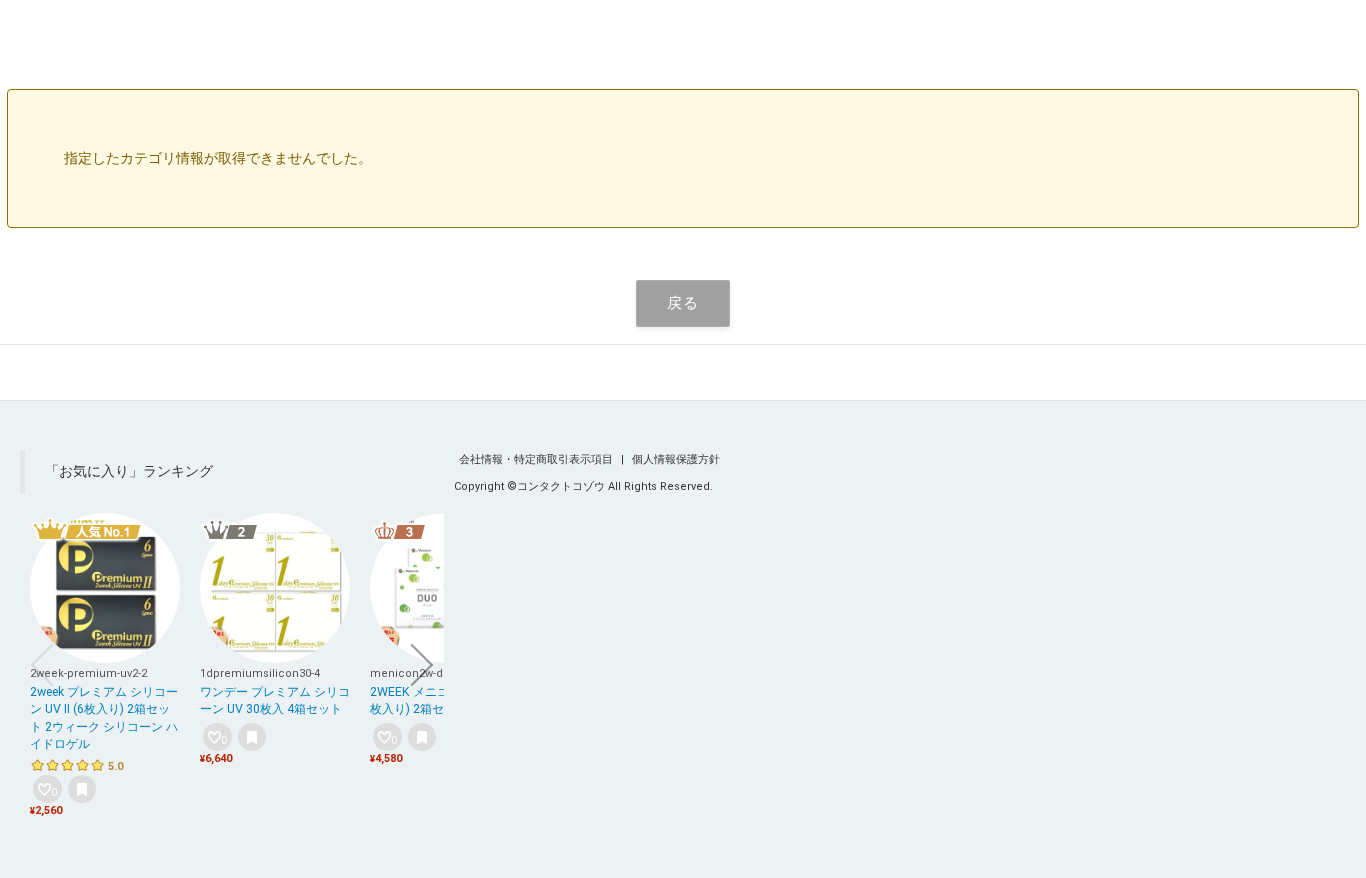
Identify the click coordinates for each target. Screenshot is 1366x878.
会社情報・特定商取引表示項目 (537, 459)
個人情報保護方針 (676, 459)
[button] (42, 665)
